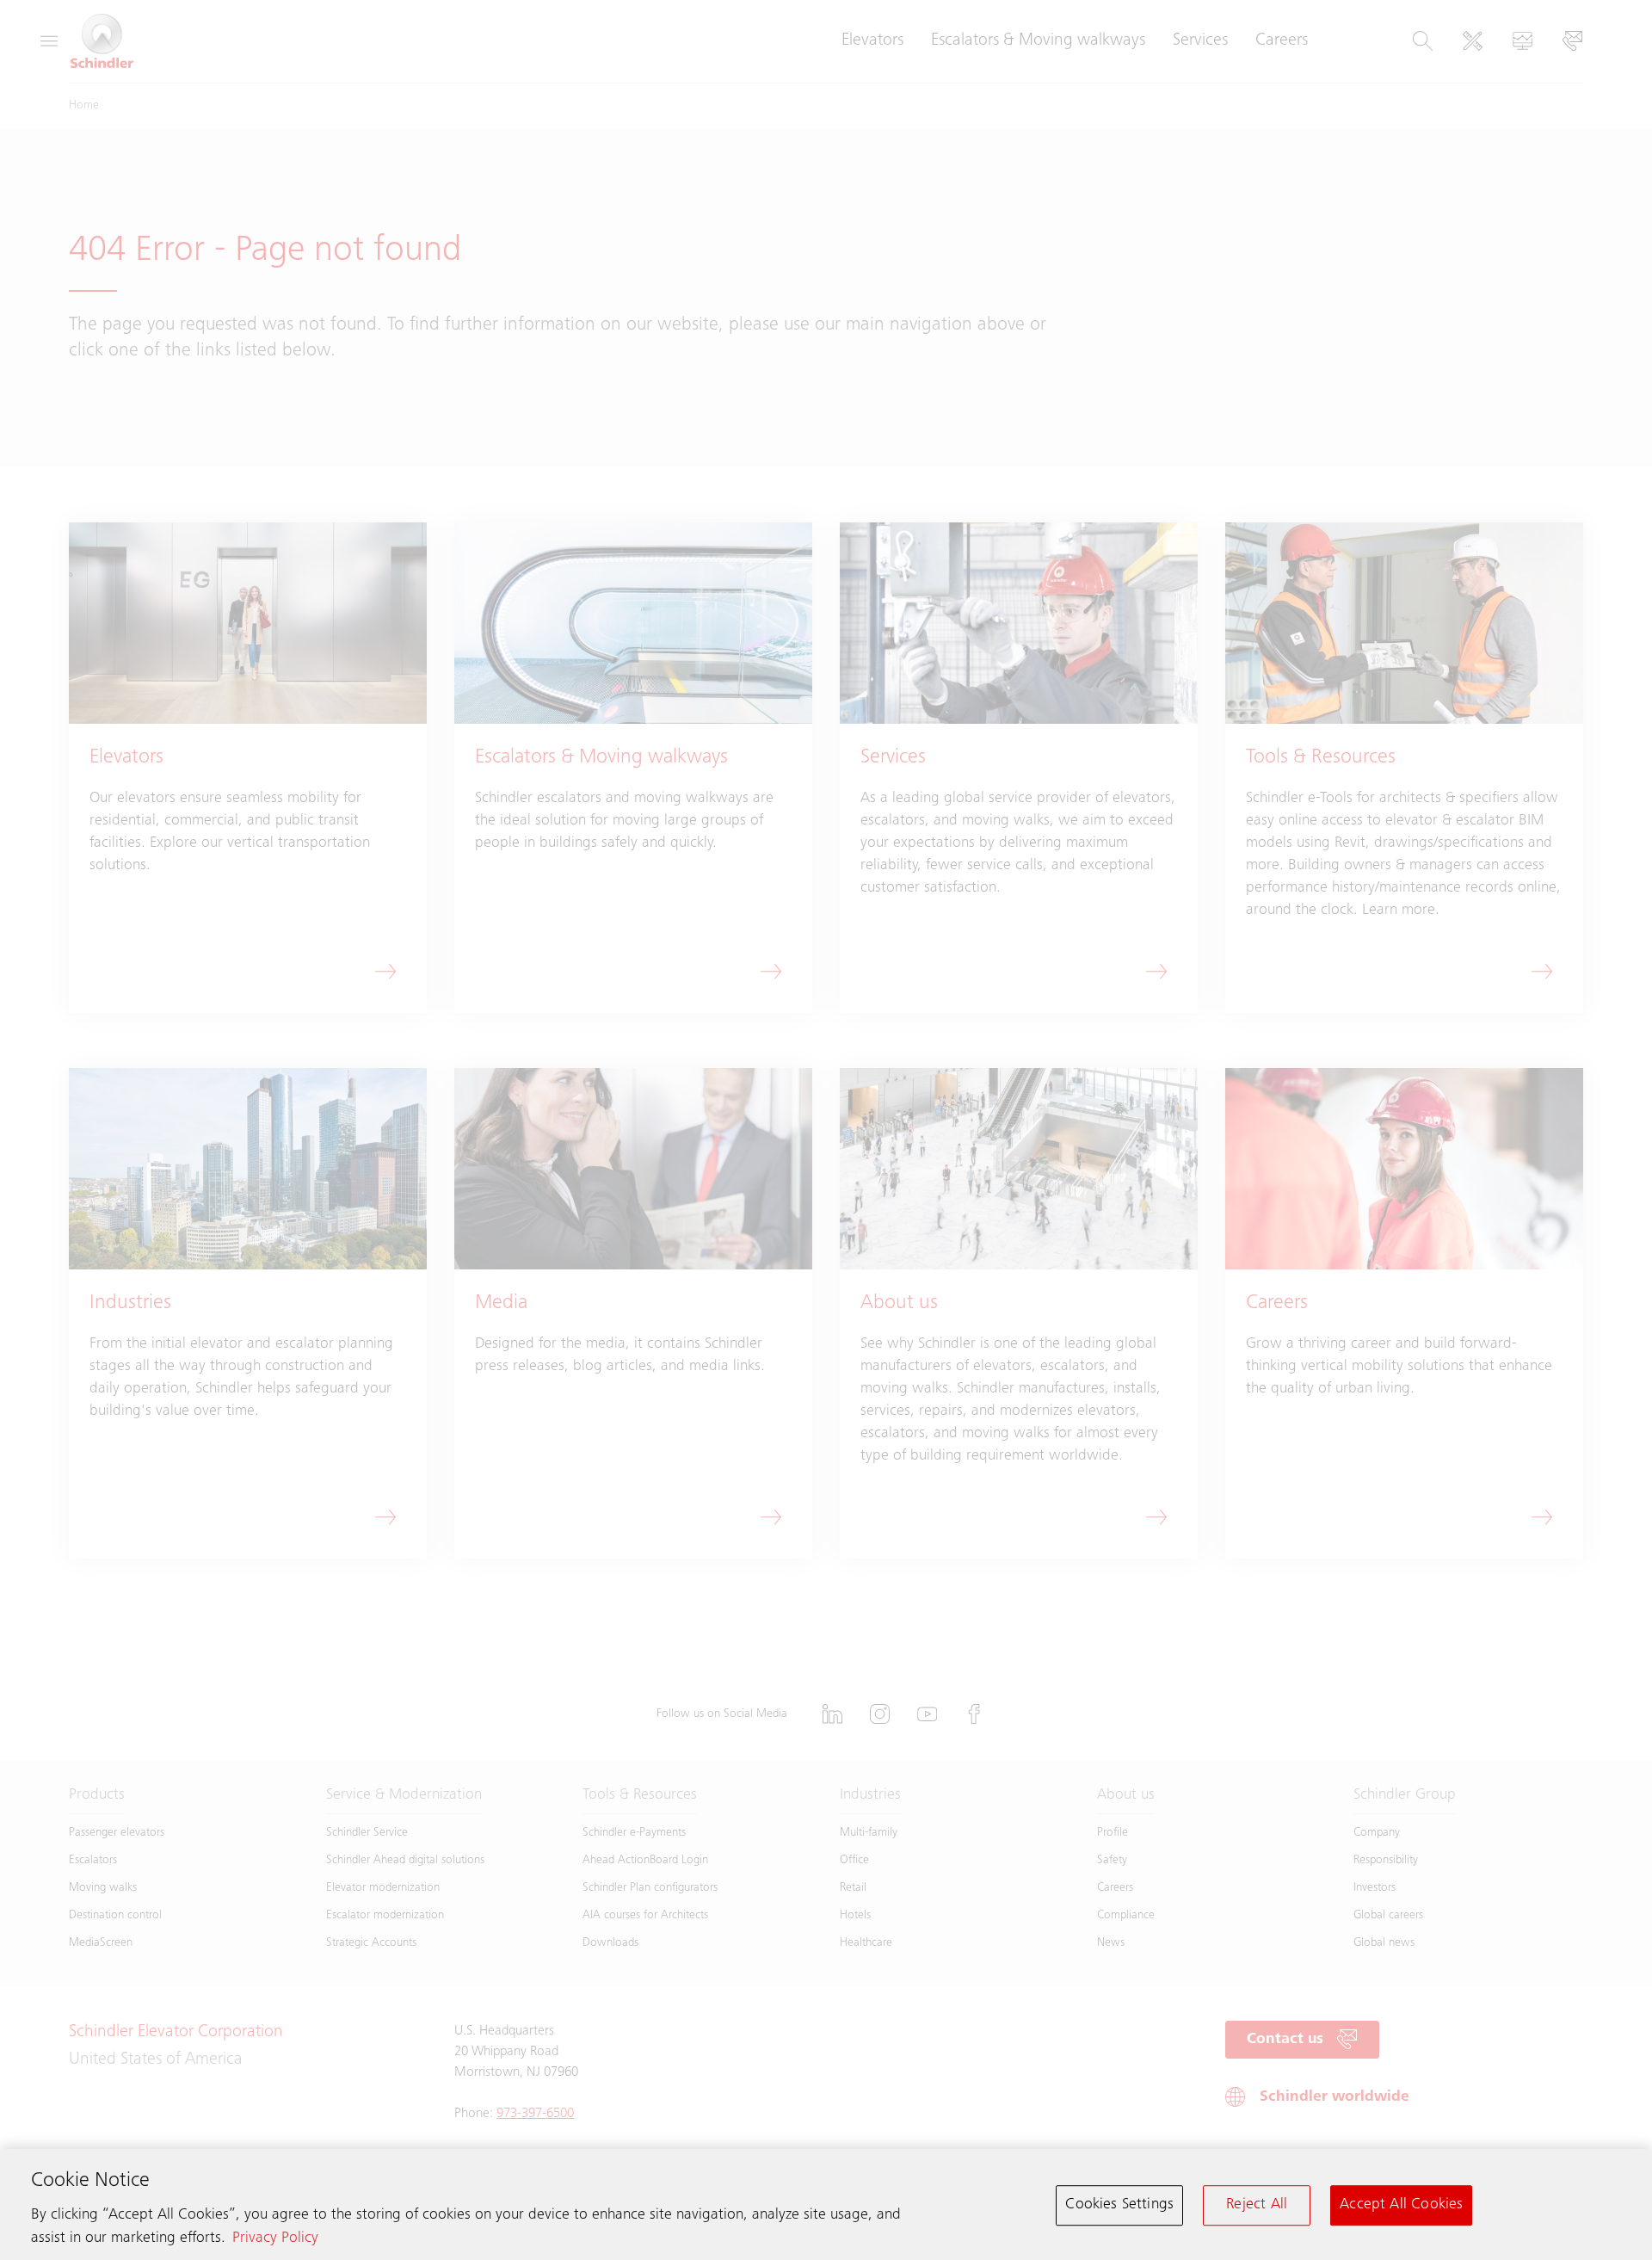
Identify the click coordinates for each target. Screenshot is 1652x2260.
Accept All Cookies (1401, 2205)
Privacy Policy (275, 2238)
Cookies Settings (1119, 2205)
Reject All (1257, 2205)
